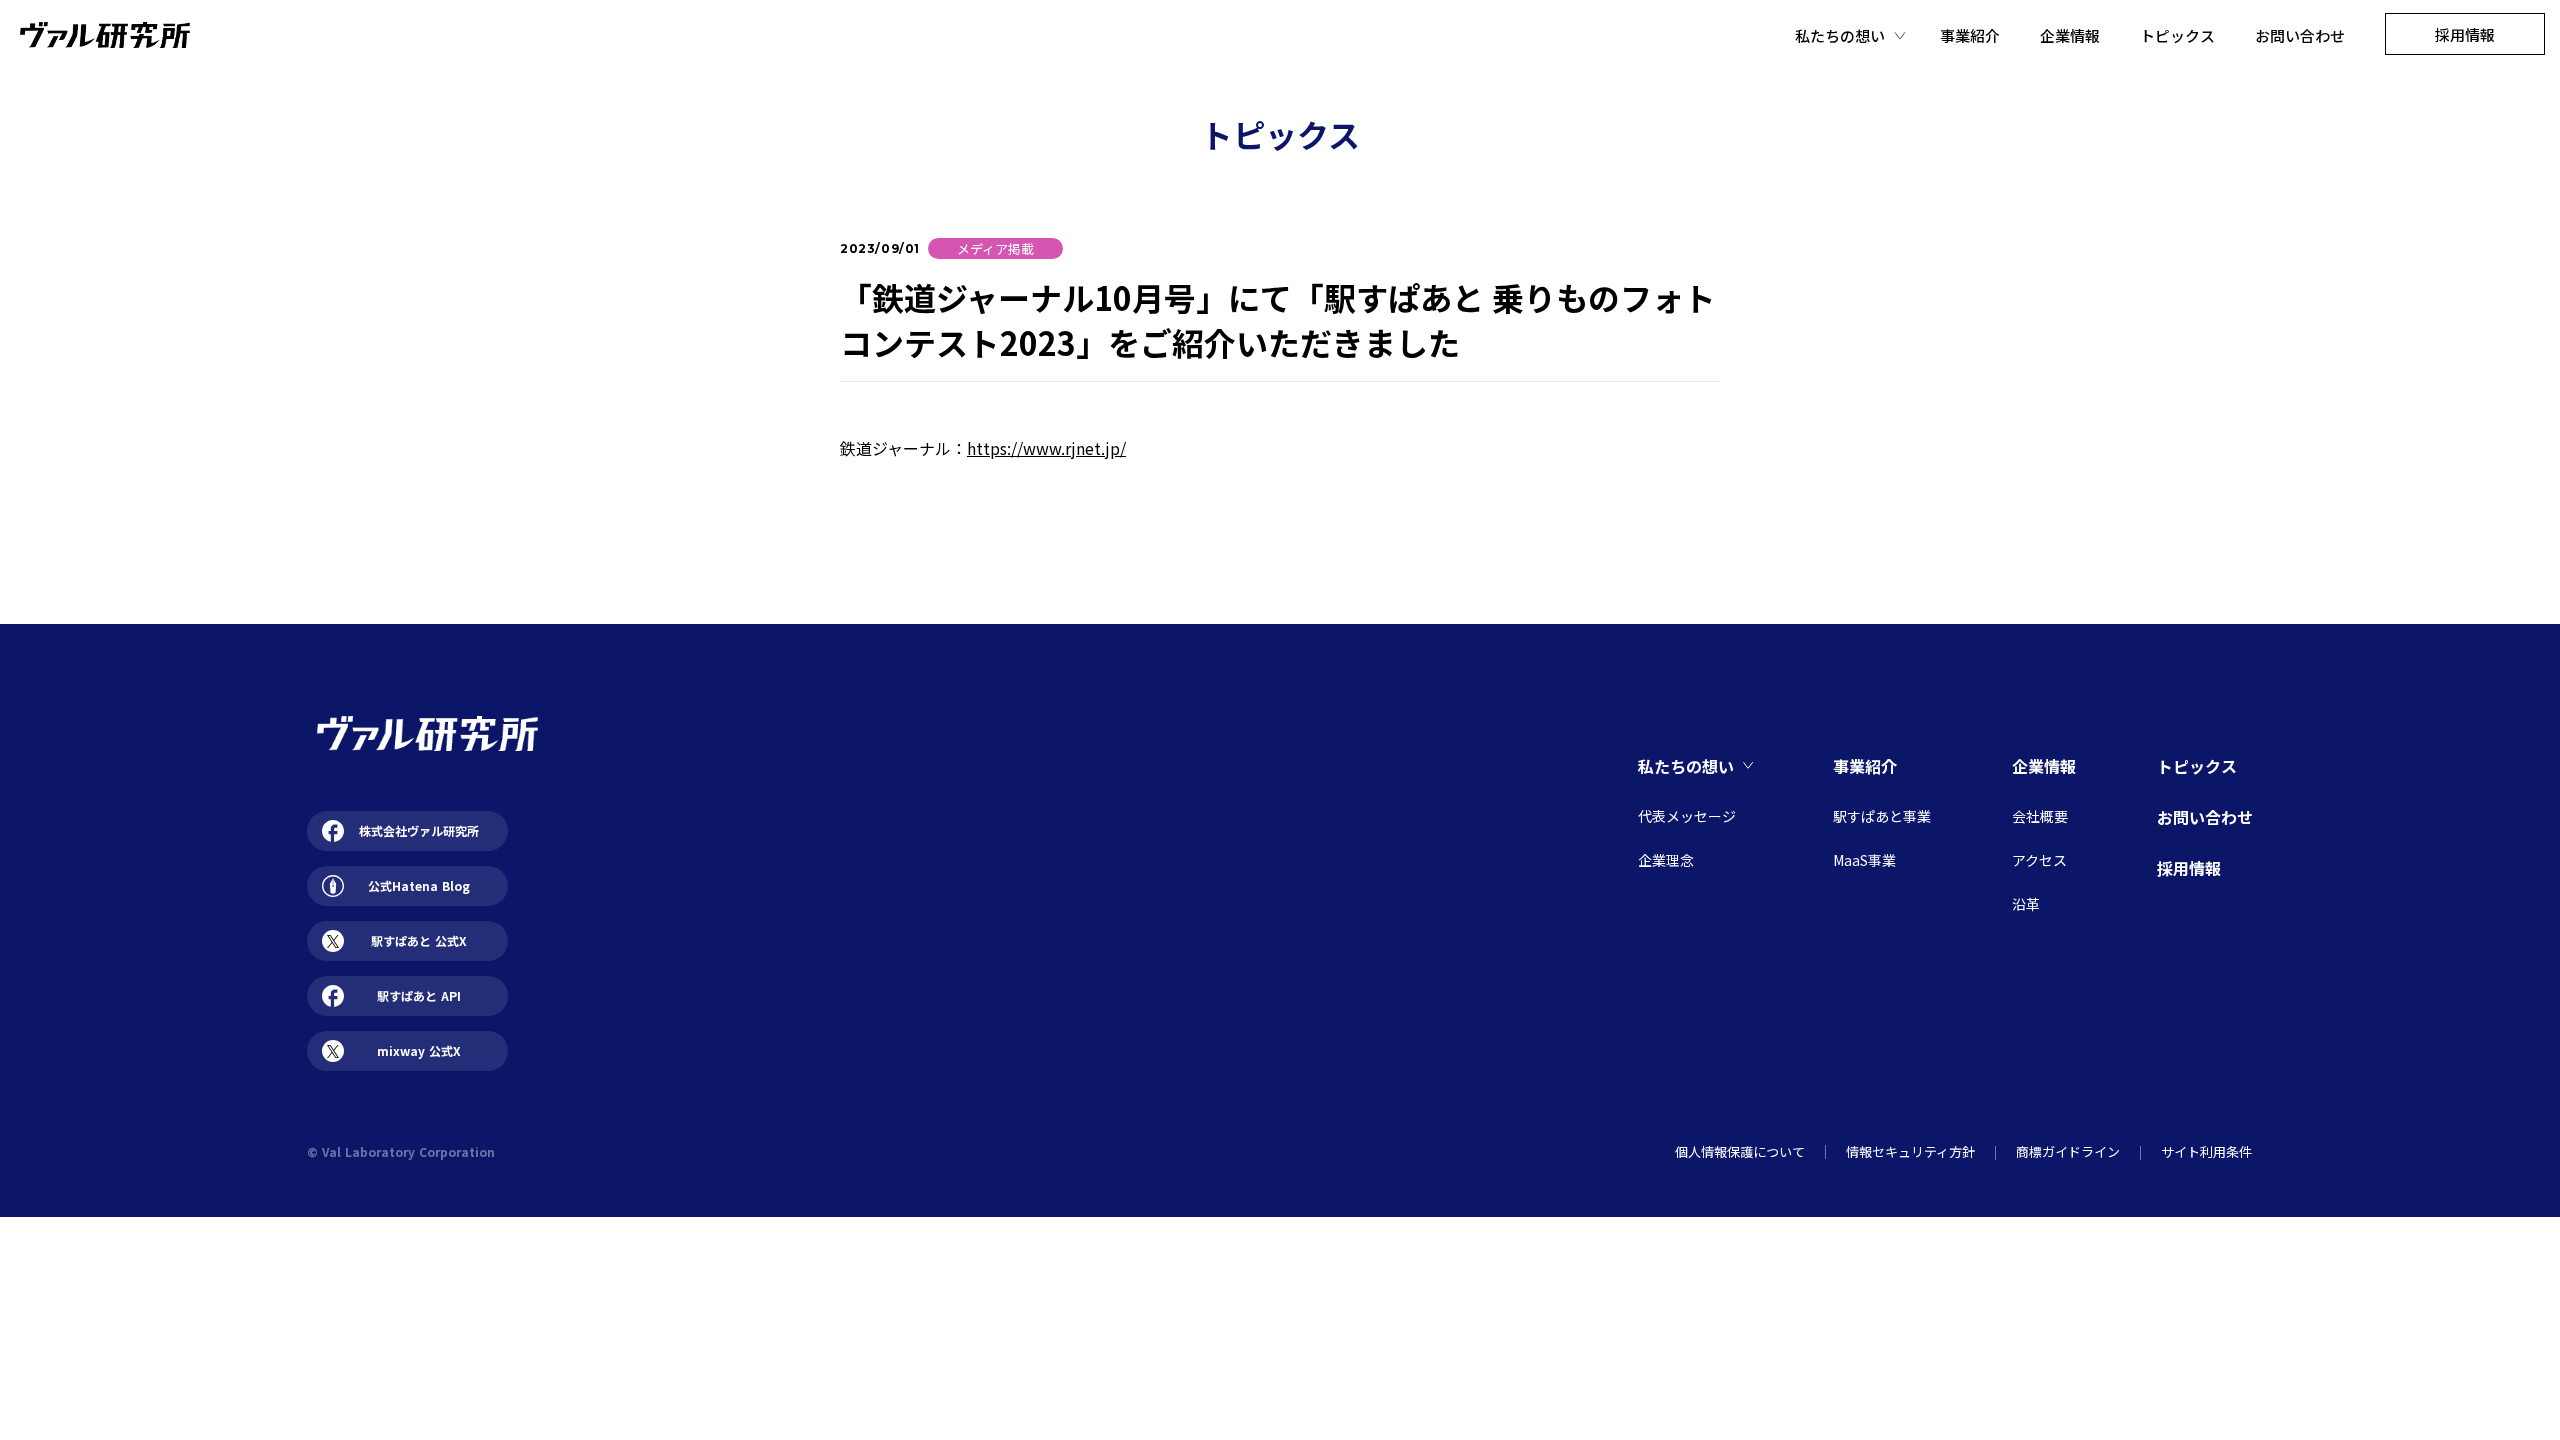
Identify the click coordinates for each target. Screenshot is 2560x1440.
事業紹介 (1970, 35)
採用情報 (2189, 868)
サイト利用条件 (2206, 1151)
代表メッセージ (1687, 816)
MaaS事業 (1864, 860)
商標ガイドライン (2068, 1151)
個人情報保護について (1740, 1151)
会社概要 (2040, 816)
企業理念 (1666, 860)
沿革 (2026, 904)
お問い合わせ (2300, 35)
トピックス (2177, 35)
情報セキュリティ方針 (1910, 1151)
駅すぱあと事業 (1882, 816)
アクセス (2039, 860)
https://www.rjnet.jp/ (1046, 448)
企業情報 (2070, 35)
